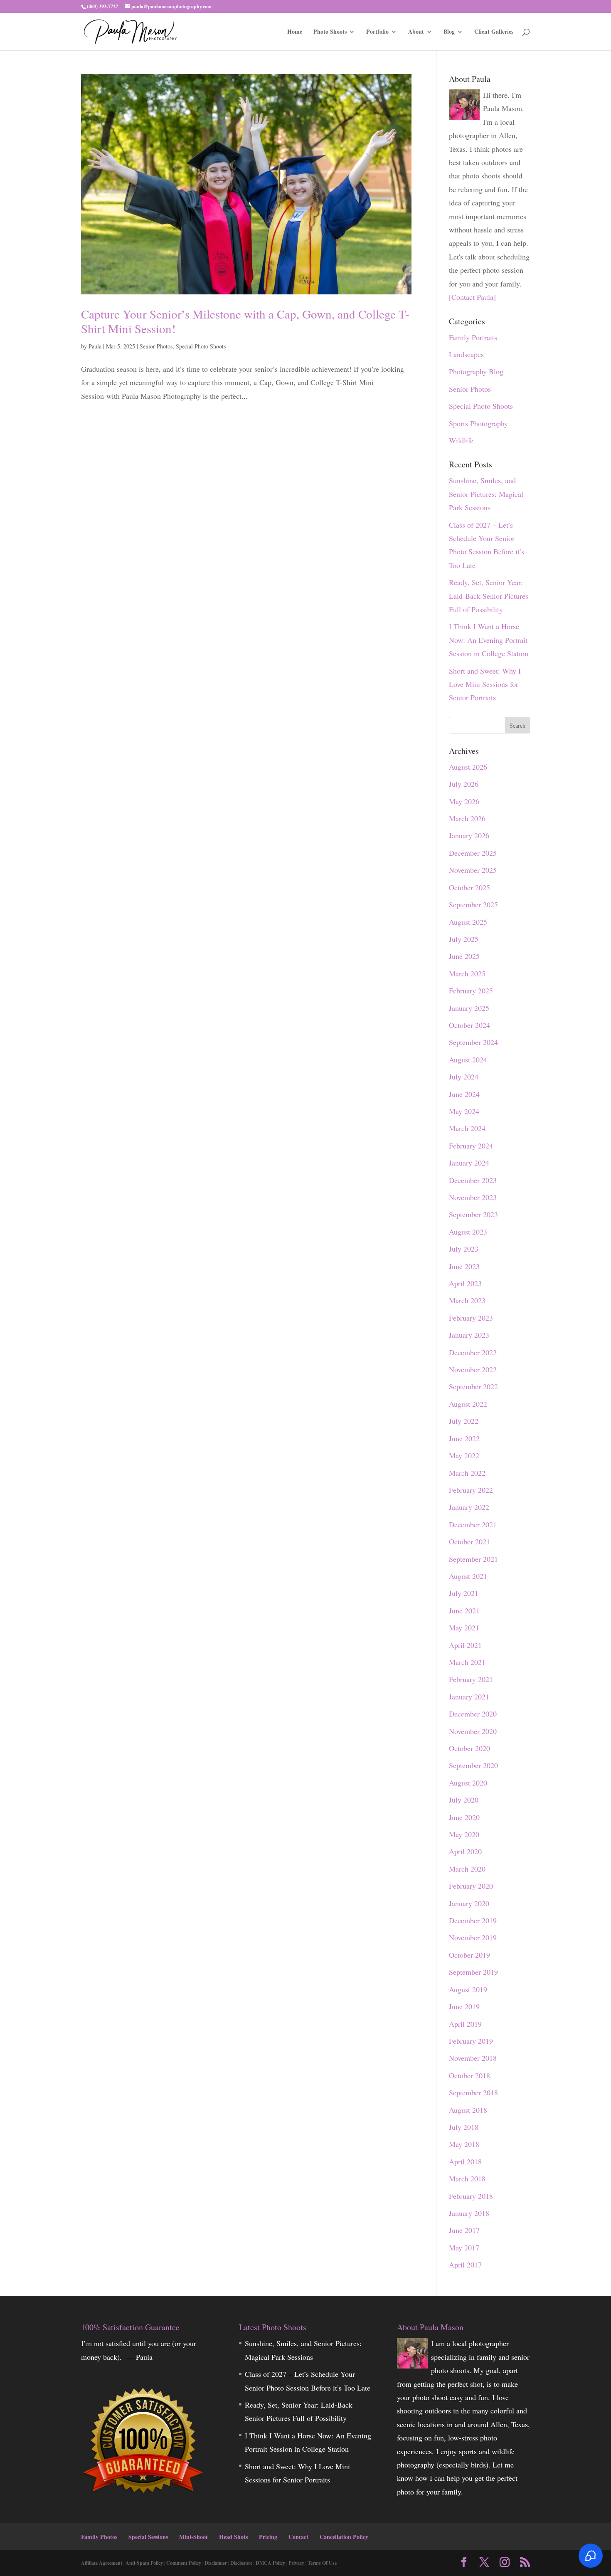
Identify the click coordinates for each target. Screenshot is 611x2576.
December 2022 (473, 1352)
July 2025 (464, 939)
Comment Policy (184, 2563)
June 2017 (464, 2230)
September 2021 (473, 1559)
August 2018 (468, 2110)
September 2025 (473, 904)
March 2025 (467, 973)
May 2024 (464, 1111)
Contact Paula (472, 297)
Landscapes (466, 354)
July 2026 (464, 784)
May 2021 (464, 1628)
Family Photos (99, 2537)
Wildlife (461, 440)
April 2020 (465, 1851)
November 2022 (473, 1369)
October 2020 (469, 1748)
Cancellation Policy (344, 2537)
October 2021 (469, 1541)
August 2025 (468, 922)
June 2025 (464, 956)
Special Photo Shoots (201, 346)
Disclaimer (216, 2563)
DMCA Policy (270, 2563)
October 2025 (469, 887)
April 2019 (465, 2024)
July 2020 (464, 1800)
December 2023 (473, 1180)
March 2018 (467, 2178)
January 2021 (469, 1697)
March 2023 (467, 1300)
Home (295, 32)
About (416, 32)
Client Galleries (494, 32)
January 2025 (469, 1008)
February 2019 (471, 2041)
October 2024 (469, 1025)
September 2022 (473, 1386)
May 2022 (464, 1455)
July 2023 (464, 1249)
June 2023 (464, 1266)
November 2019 (473, 1937)
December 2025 (473, 853)
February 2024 (471, 1146)
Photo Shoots (330, 32)
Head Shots (233, 2537)
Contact (298, 2537)
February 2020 (471, 1886)
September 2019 (473, 1972)
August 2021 (468, 1576)
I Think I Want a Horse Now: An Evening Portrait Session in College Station (489, 640)
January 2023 (469, 1335)
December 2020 (473, 1714)
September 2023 (473, 1214)
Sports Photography (478, 423)
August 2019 (468, 1989)
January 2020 (469, 1903)
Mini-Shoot (193, 2537)
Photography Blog (476, 371)
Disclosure (241, 2563)
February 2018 (471, 2196)
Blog (449, 32)
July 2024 (464, 1077)
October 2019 (469, 1955)
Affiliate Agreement (102, 2563)
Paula (95, 346)
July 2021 (464, 1593)
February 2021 (471, 1679)
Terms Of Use (322, 2563)
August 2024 (468, 1060)
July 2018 (464, 2127)
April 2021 (465, 1645)
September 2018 (473, 2092)
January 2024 (469, 1163)
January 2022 (469, 1507)
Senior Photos (156, 346)
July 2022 (464, 1421)
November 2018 (473, 2058)
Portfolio (377, 32)
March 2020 (467, 1869)
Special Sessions (148, 2537)
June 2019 (464, 2006)
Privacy (296, 2563)
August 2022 (468, 1404)
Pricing (268, 2537)
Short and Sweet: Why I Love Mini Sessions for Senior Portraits (485, 684)
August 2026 (468, 767)
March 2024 (467, 1128)
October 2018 (469, 2075)
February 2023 (471, 1318)
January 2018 (469, 2213)
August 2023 (468, 1232)
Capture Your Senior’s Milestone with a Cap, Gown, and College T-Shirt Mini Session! (245, 321)
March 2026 (467, 818)
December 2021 (473, 1524)
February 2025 (471, 990)
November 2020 (473, 1731)
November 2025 (473, 870)
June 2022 (464, 1438)
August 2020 (468, 1783)
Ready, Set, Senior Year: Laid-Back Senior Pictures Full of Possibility (489, 596)
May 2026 (464, 801)
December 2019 (473, 1920)
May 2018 (464, 2144)
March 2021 (467, 1662)
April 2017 (465, 2265)
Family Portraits (473, 337)
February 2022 (471, 1490)
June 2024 (464, 1094)
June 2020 (464, 1817)
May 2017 (464, 2248)
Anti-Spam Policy (144, 2563)
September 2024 (473, 1042)
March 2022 (467, 1473)
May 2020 (464, 1834)
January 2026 (469, 835)
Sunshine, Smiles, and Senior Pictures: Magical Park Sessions (486, 494)
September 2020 (473, 1765)
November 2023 (473, 1197)
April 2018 (465, 2161)
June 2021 (464, 1610)
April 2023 (465, 1283)
